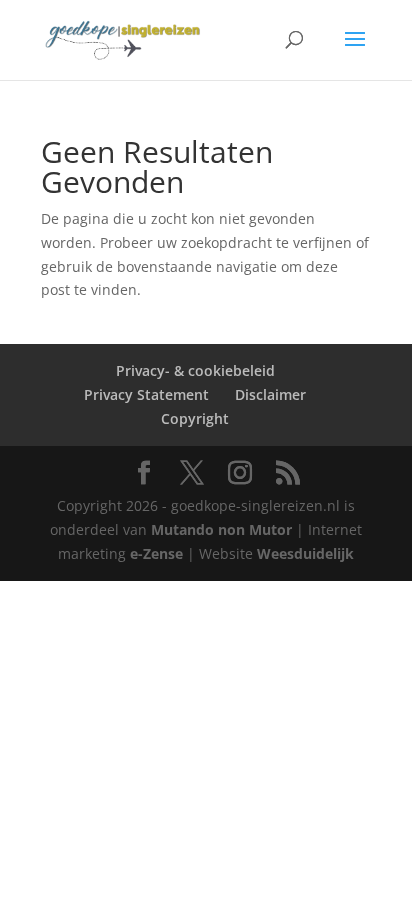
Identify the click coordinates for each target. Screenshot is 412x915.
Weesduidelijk (305, 553)
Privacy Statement (146, 394)
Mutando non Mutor (223, 529)
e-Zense (156, 553)
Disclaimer (270, 394)
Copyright (195, 418)
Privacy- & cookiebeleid (195, 370)
